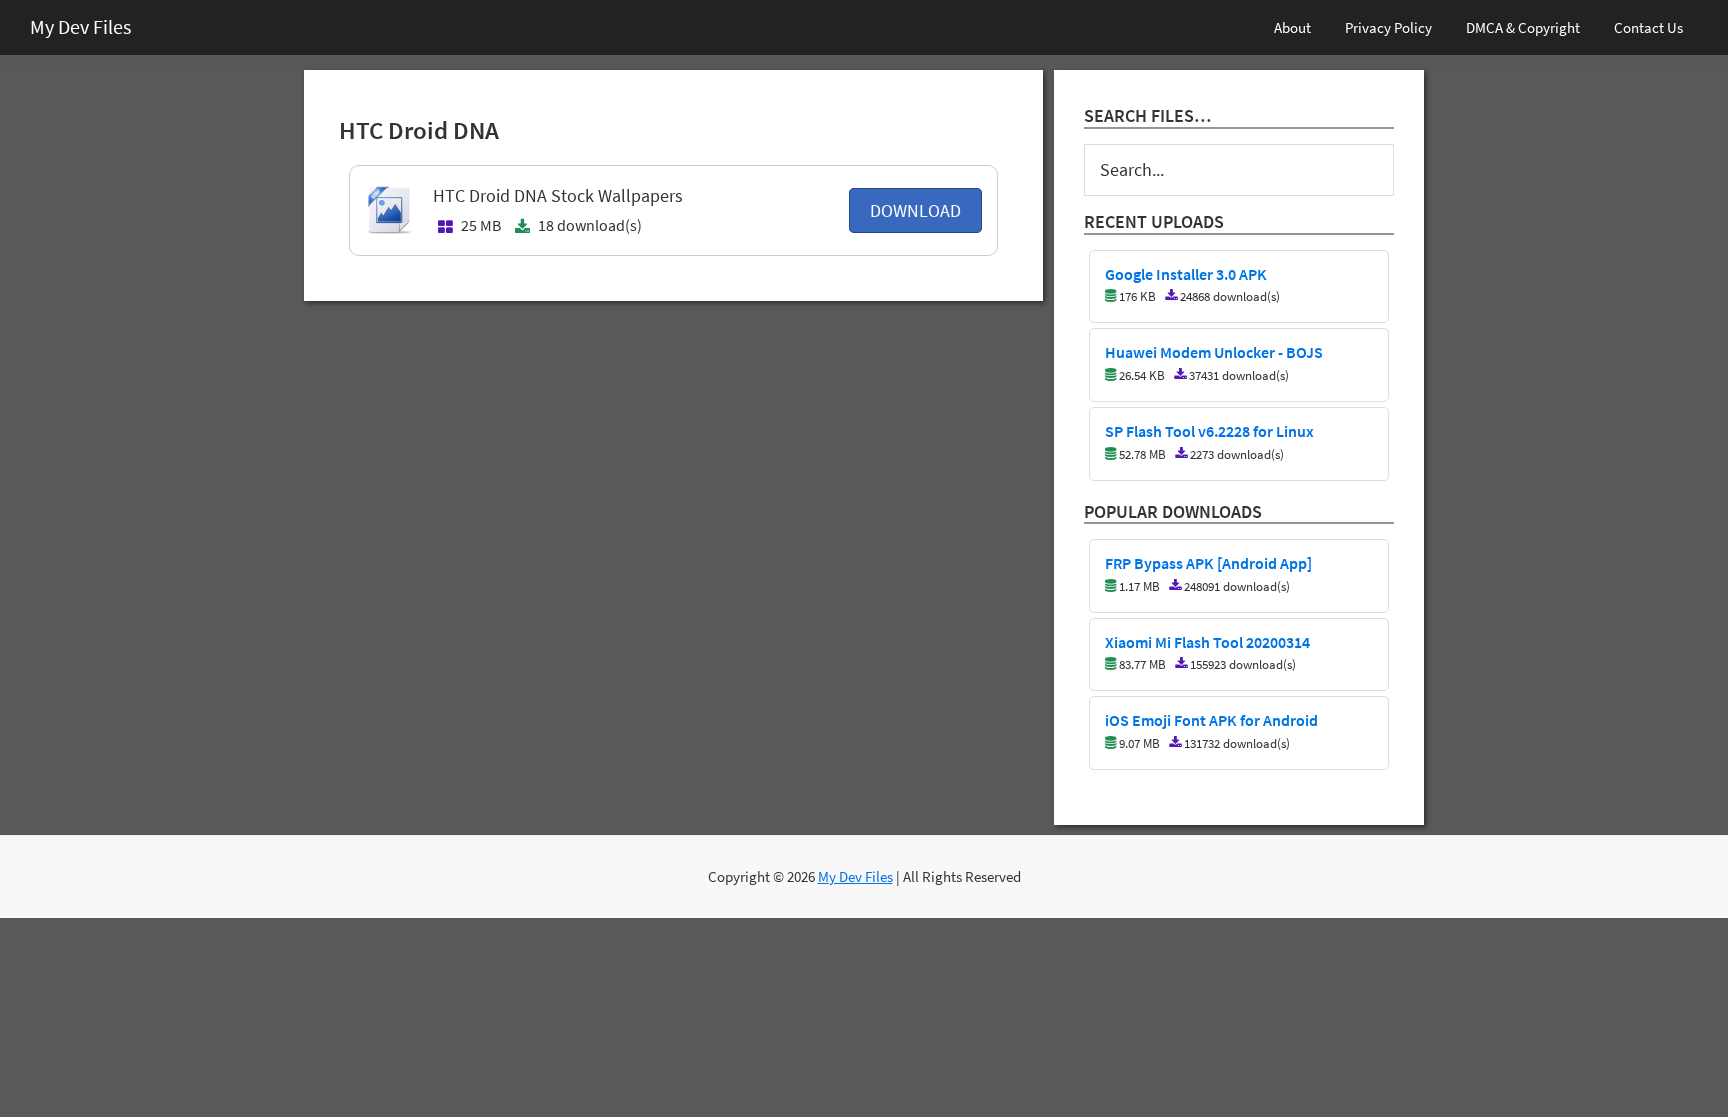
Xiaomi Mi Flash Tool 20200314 (1207, 643)
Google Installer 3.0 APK (1186, 275)
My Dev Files (80, 26)
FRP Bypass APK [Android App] (1208, 564)
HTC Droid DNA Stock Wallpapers (558, 195)
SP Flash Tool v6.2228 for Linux (1209, 432)
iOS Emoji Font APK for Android (1211, 721)
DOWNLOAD (915, 210)
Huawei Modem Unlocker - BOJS (1214, 353)
